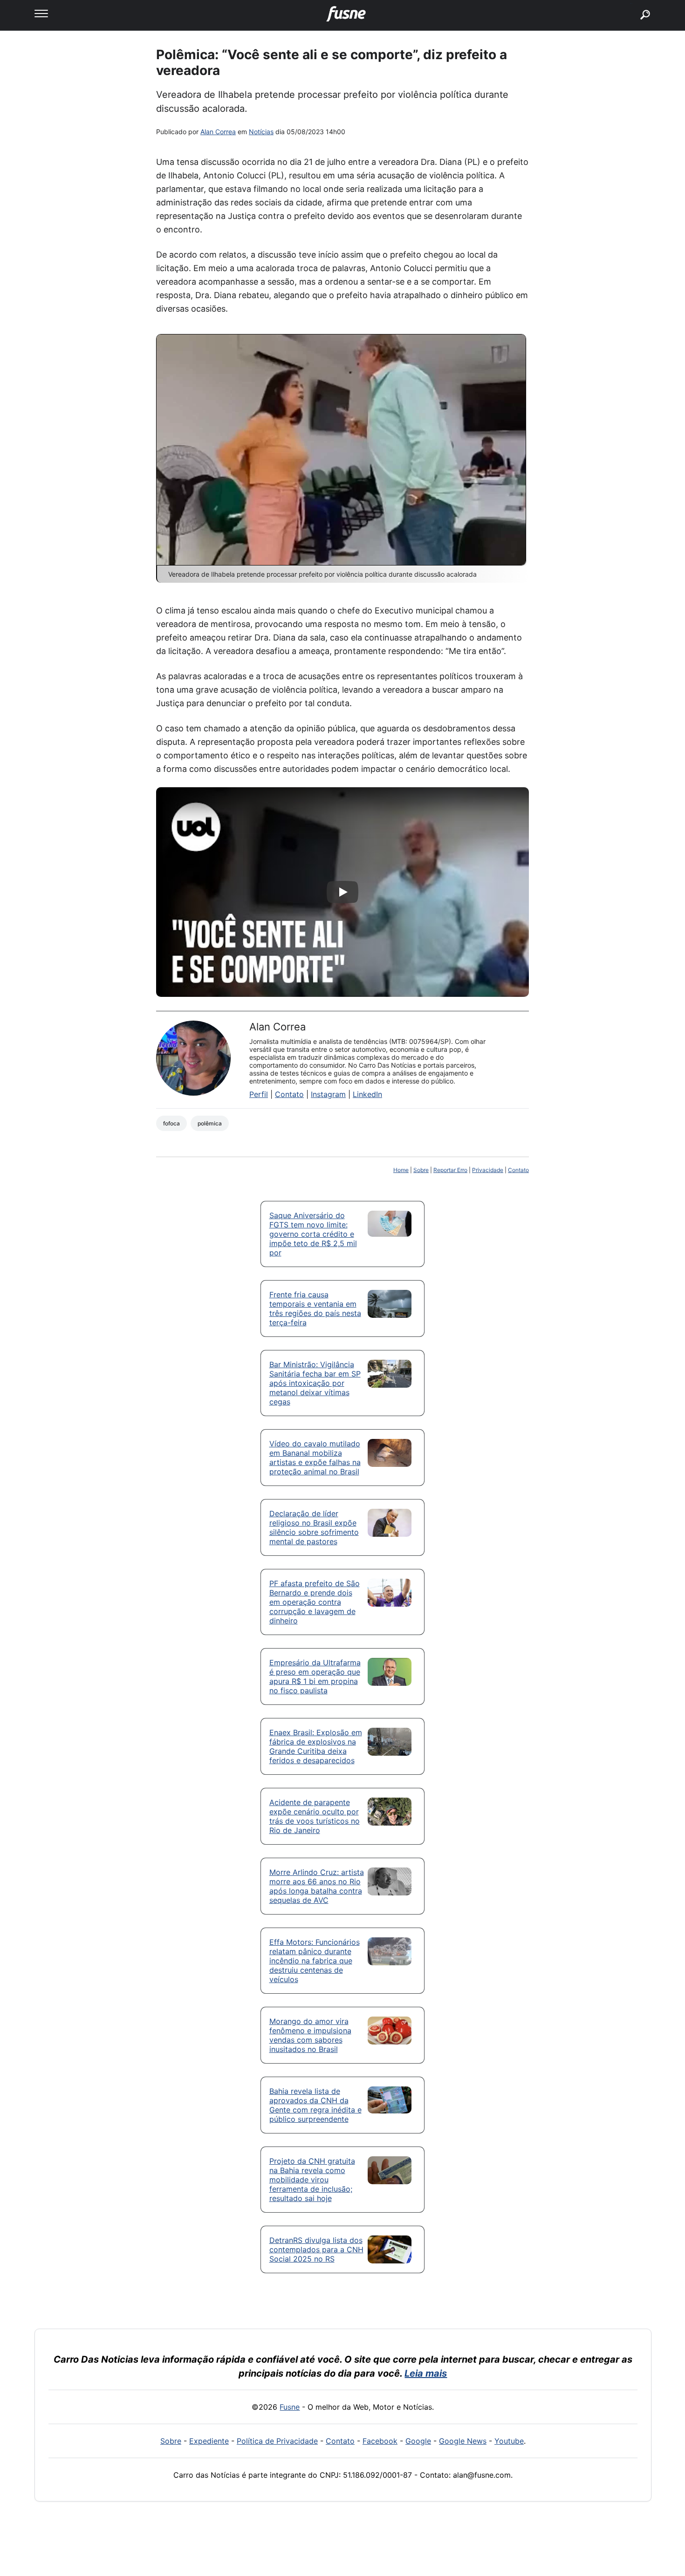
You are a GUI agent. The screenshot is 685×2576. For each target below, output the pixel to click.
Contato (289, 1094)
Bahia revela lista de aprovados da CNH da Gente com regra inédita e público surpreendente (315, 2105)
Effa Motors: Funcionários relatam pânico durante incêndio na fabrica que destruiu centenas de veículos (315, 1961)
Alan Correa (218, 132)
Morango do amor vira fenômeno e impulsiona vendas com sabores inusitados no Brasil (310, 2035)
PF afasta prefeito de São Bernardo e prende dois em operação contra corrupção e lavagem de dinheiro (315, 1602)
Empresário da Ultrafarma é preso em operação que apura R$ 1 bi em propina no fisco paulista (315, 1676)
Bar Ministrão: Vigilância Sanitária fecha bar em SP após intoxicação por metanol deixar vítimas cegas (315, 1383)
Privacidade (488, 1170)
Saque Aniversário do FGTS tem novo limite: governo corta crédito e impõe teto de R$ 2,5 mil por (313, 1234)
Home (401, 1170)
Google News (463, 2441)
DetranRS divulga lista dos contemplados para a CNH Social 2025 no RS (316, 2249)
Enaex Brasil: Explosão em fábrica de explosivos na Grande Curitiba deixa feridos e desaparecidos (316, 1746)
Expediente (209, 2441)
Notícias (261, 132)
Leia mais (426, 2373)
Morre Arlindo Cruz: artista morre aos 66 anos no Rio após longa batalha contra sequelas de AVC (317, 1886)
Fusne (290, 2407)
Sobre (421, 1170)
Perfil (259, 1094)
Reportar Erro (450, 1170)
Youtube (509, 2441)
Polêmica (210, 1123)
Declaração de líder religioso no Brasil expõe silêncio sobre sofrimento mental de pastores (314, 1527)
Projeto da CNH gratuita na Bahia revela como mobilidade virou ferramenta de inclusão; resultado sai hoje (312, 2180)
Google (418, 2441)
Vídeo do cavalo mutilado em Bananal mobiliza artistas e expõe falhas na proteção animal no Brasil (315, 1458)
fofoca (171, 1123)
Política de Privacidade (277, 2441)
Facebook (380, 2441)
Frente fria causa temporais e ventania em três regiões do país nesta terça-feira (315, 1308)
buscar (631, 3)
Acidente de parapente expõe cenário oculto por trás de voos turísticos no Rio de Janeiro (315, 1816)
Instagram (328, 1094)
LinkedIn (367, 1094)
